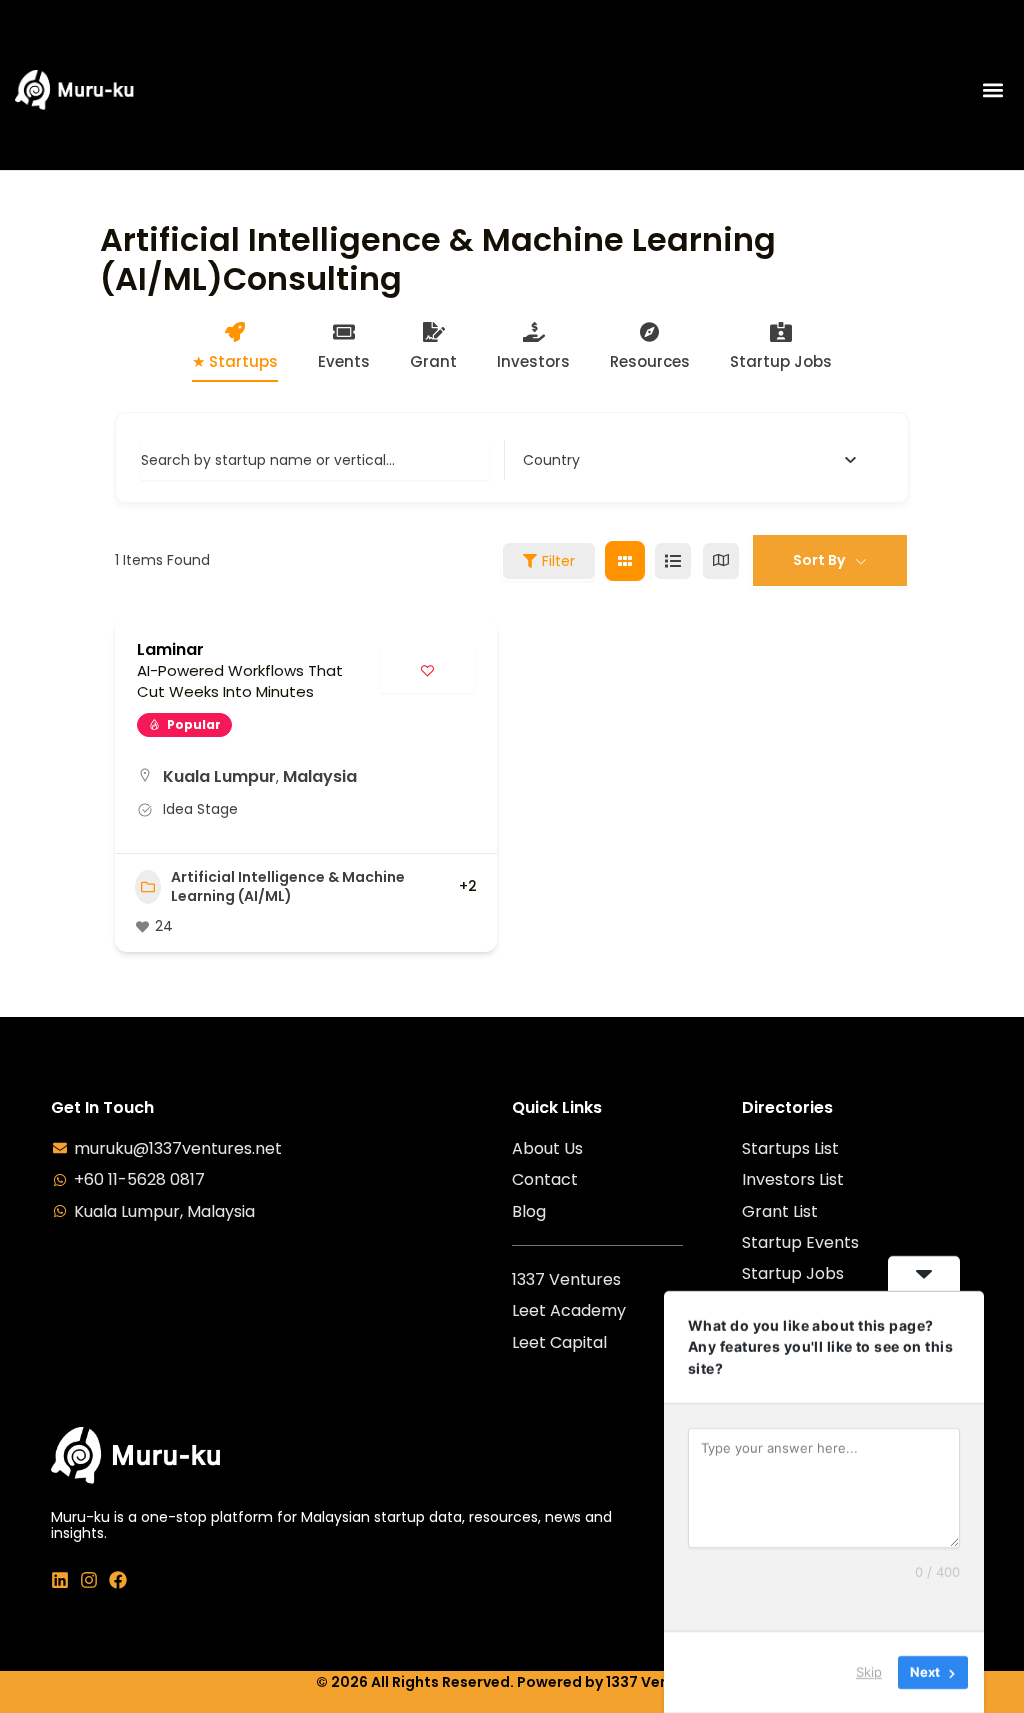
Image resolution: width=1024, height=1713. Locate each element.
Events (344, 361)
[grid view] (625, 561)
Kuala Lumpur (219, 776)
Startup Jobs (781, 361)
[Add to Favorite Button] (427, 670)
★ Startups (235, 361)
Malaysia (320, 776)
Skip (869, 1672)
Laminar (170, 649)
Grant (433, 361)
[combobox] (690, 460)
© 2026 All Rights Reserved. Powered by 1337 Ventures (512, 1682)
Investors (533, 361)
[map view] (721, 561)
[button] (992, 90)
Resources (650, 361)
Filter (558, 561)
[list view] (673, 561)
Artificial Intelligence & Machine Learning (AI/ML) (288, 887)
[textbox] (551, 460)
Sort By (819, 560)
